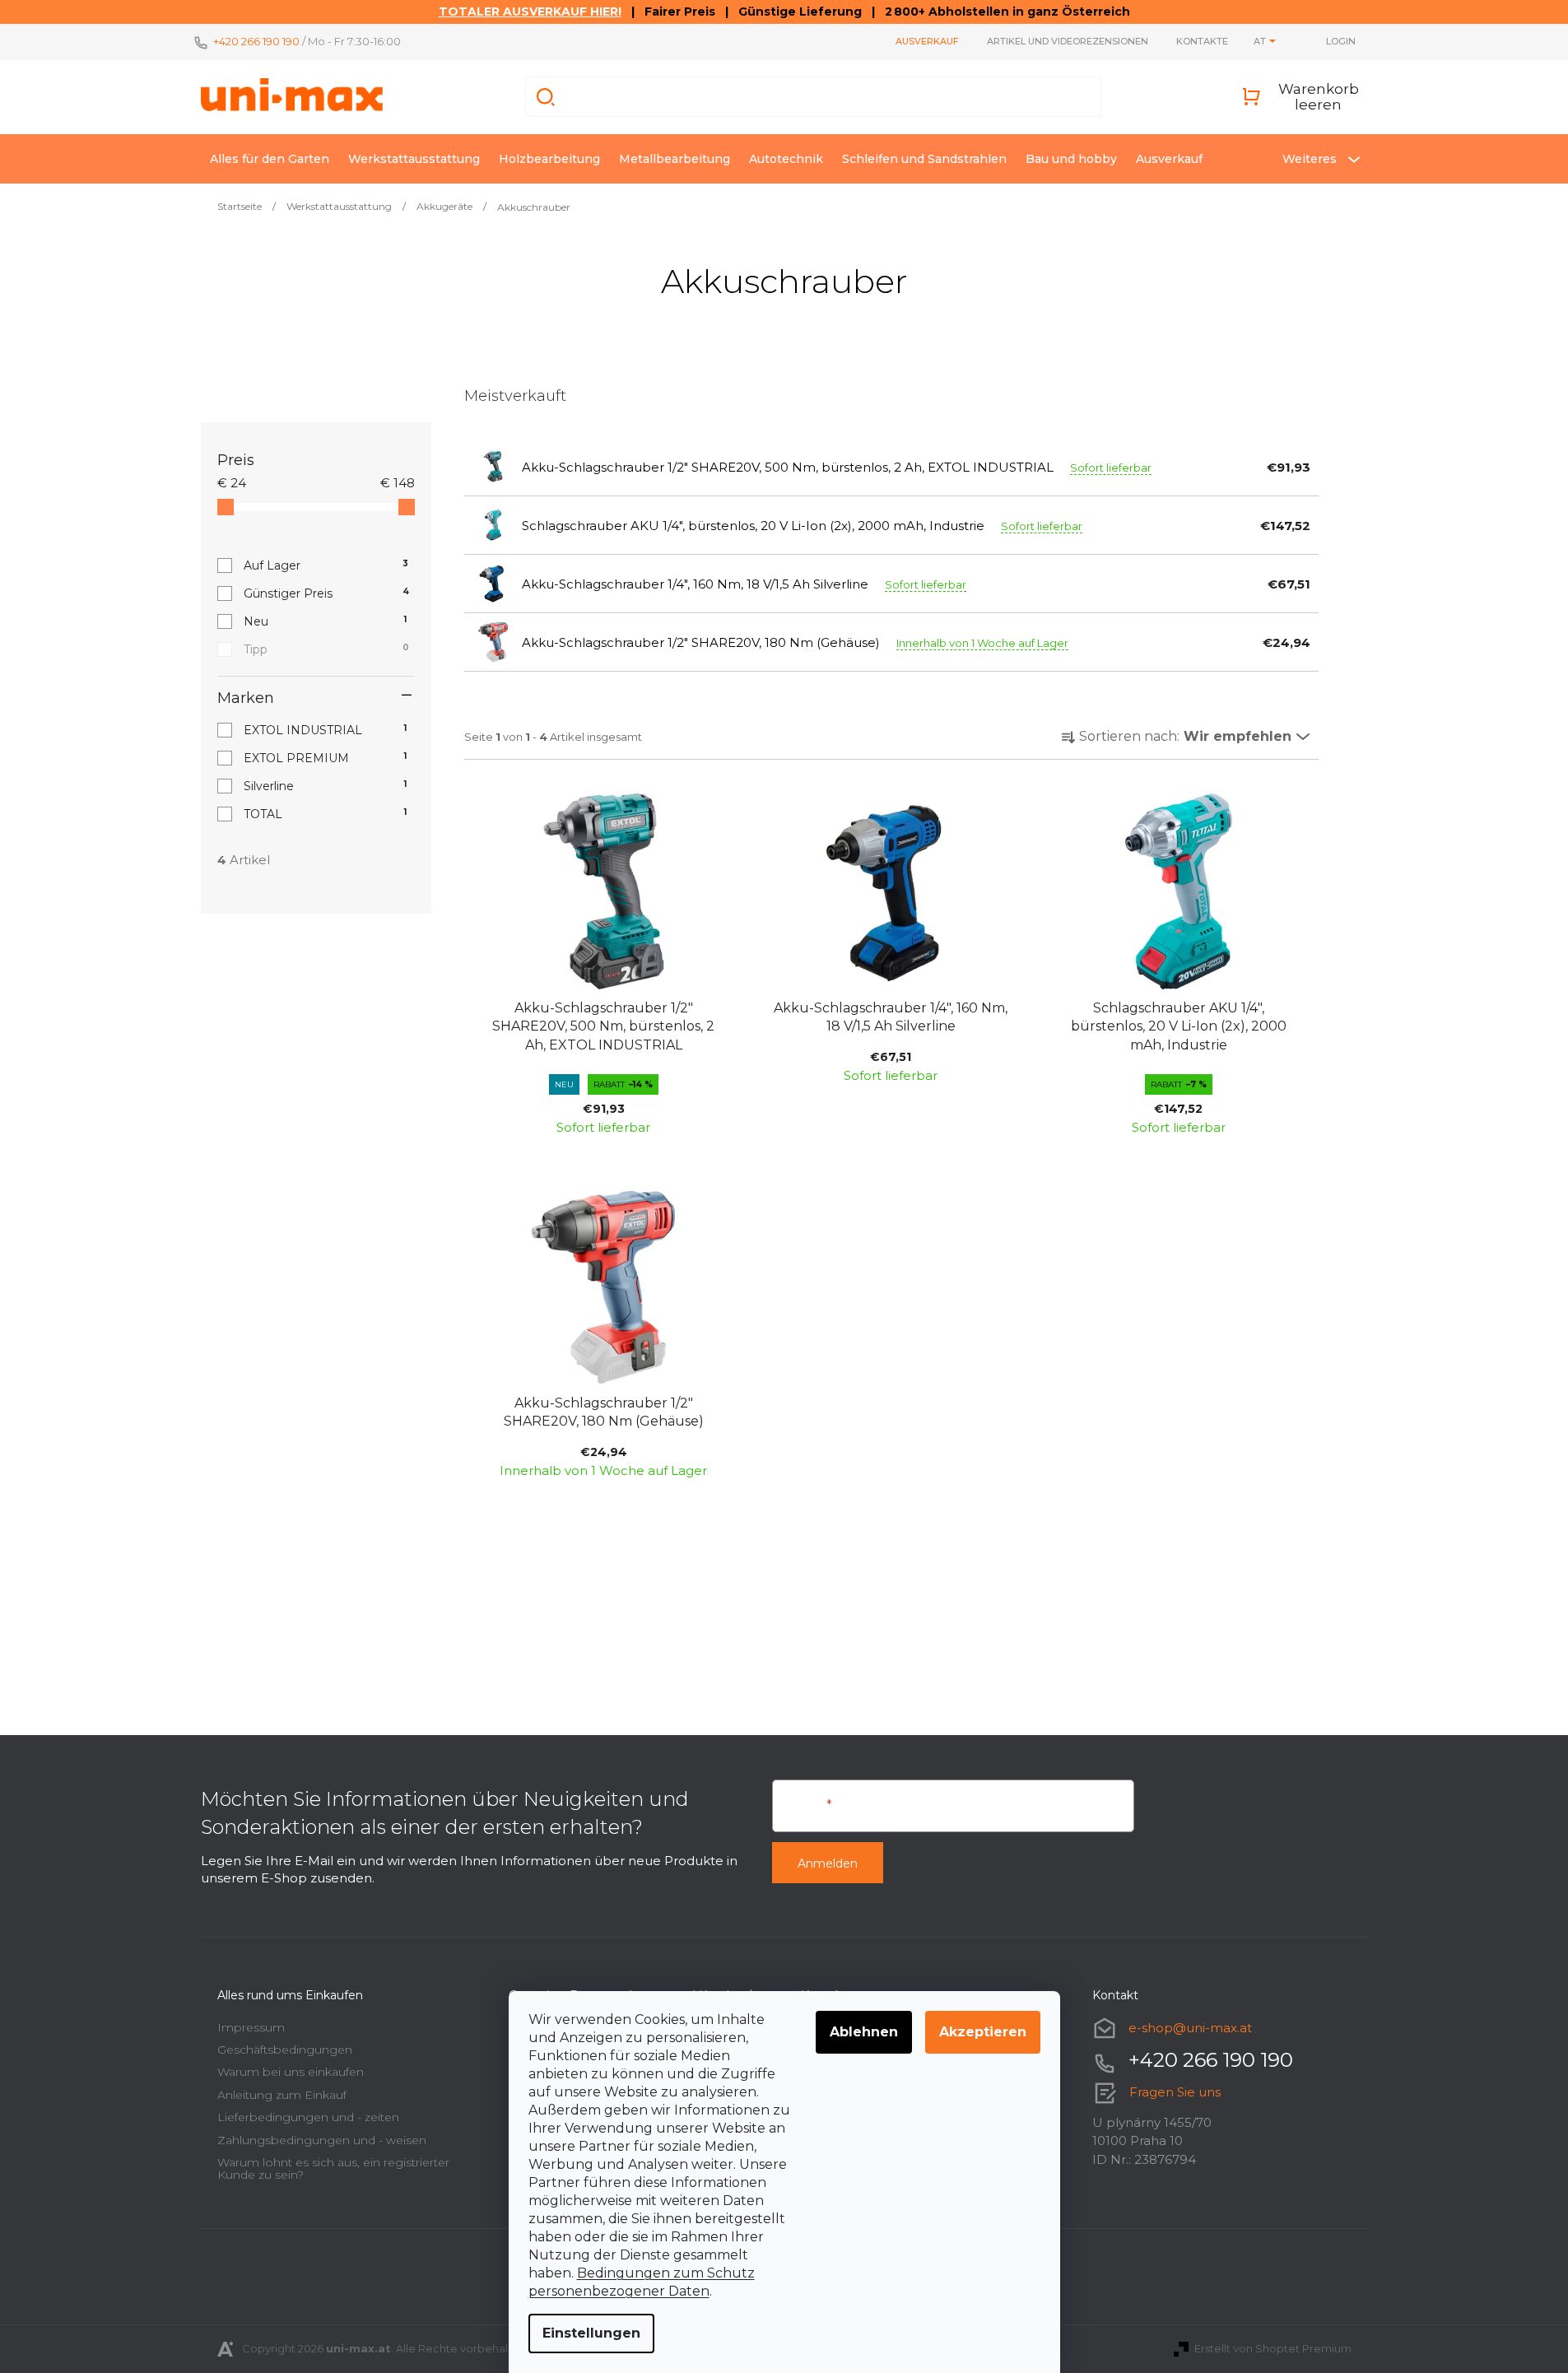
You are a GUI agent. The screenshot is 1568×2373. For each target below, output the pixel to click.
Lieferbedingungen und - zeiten (308, 2117)
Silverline (326, 786)
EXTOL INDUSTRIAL (326, 730)
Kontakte (1202, 41)
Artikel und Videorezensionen (1068, 41)
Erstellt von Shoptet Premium (1273, 2348)
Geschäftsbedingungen (285, 2050)
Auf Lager (326, 565)
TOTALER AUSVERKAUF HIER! (530, 12)
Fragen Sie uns (1175, 2092)
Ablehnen (864, 2032)
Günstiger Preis (326, 593)
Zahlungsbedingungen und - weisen (322, 2140)
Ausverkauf (927, 41)
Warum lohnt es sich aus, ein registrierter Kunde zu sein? (333, 2168)
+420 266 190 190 (256, 41)
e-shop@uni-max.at (1190, 2028)
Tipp (326, 649)
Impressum (251, 2027)
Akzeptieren (983, 2032)
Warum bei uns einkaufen (291, 2072)
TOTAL (326, 814)
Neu (326, 621)
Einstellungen (591, 2333)
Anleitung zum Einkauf (282, 2095)
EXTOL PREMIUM (326, 758)
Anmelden (828, 1864)
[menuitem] (270, 159)
